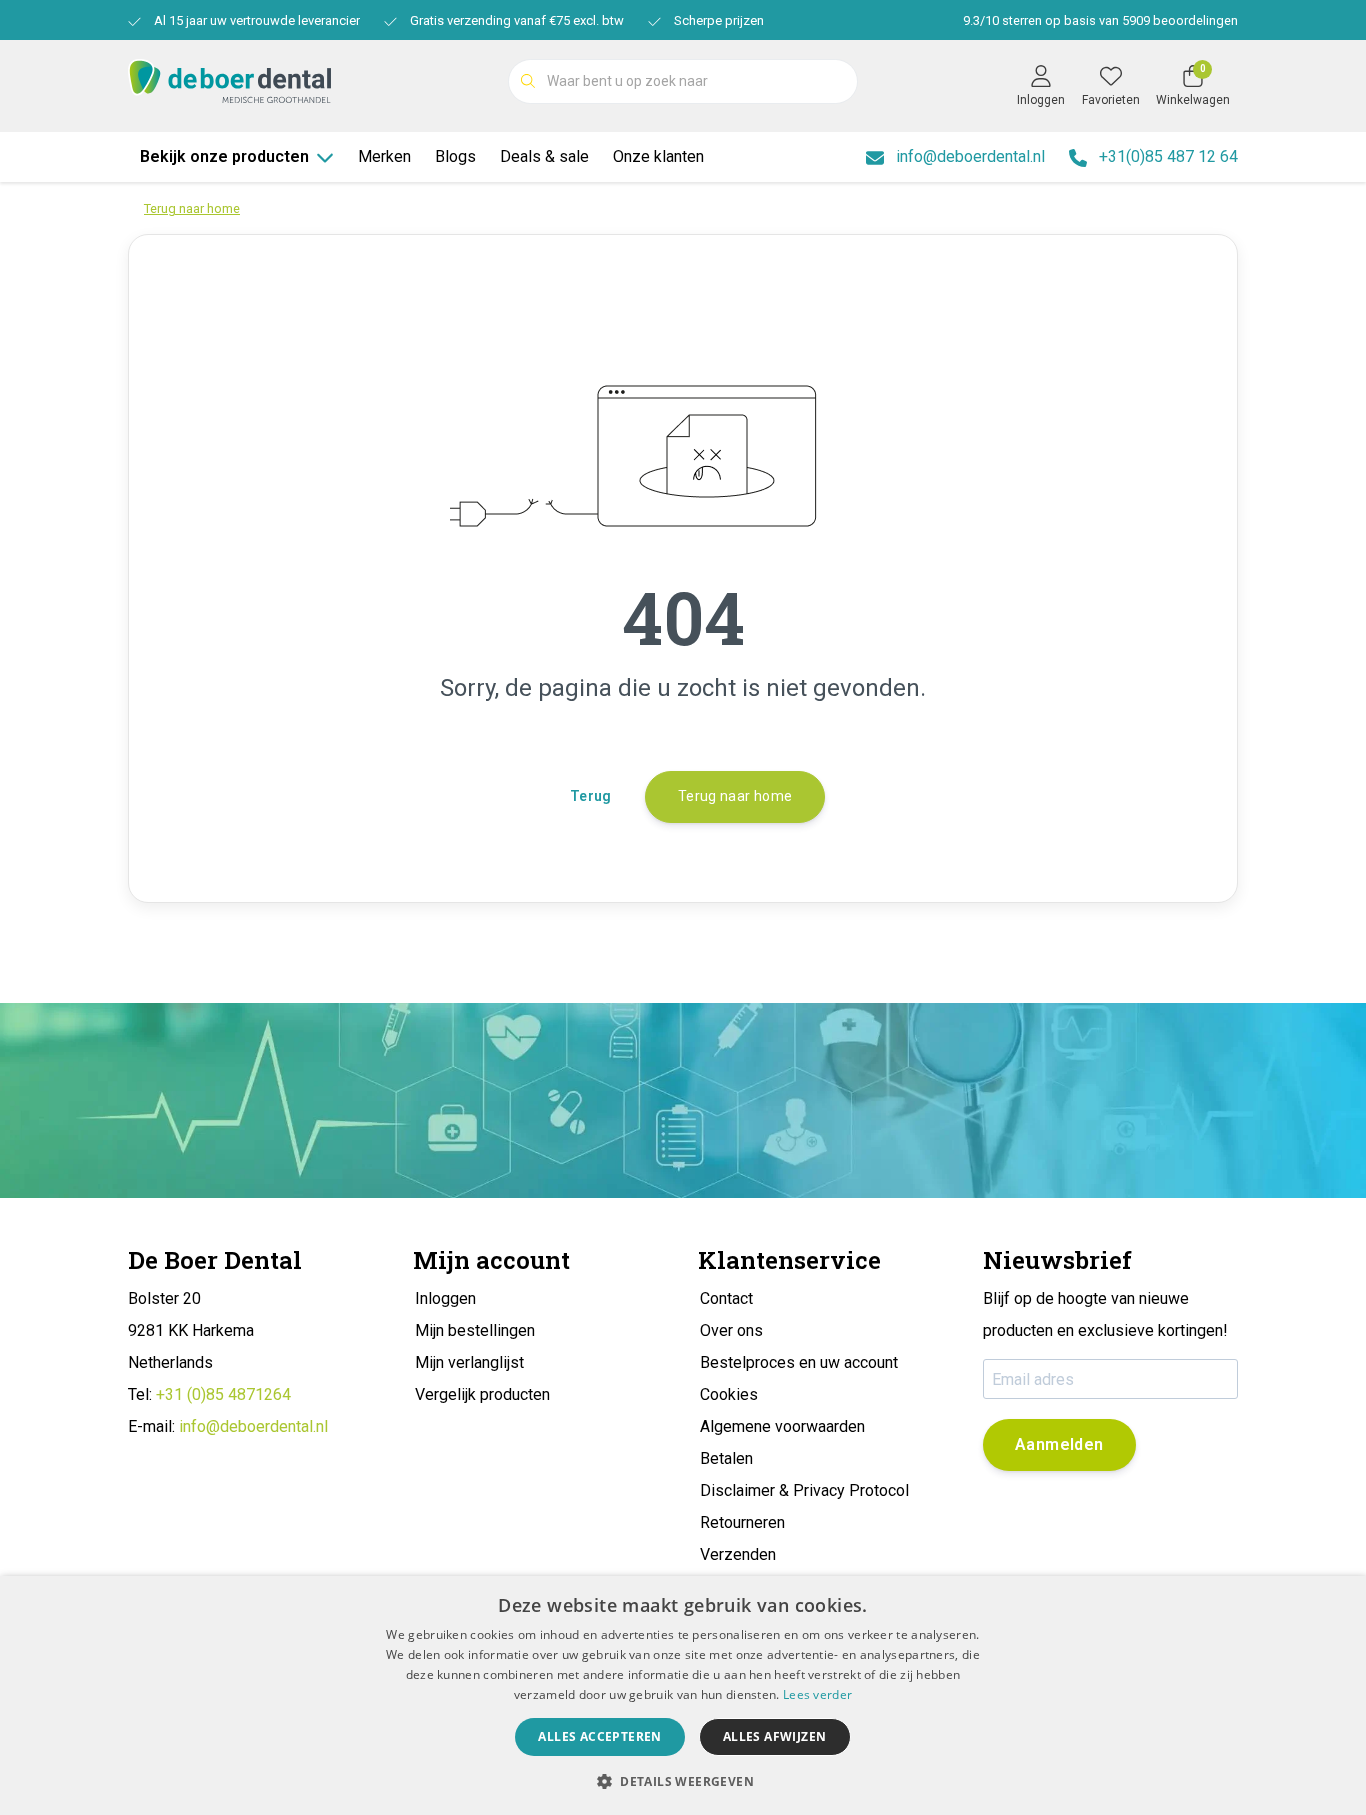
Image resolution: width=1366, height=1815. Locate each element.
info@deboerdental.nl (253, 1426)
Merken (384, 156)
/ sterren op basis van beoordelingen (1100, 20)
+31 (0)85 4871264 (223, 1394)
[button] (683, 1781)
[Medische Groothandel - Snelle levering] (229, 79)
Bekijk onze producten (224, 156)
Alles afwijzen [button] (775, 1736)
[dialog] (683, 1695)
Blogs (455, 156)
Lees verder (817, 1694)
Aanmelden (1059, 1444)
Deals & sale (544, 156)
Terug (591, 796)
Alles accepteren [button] (599, 1736)
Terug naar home (735, 796)
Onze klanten (658, 156)
